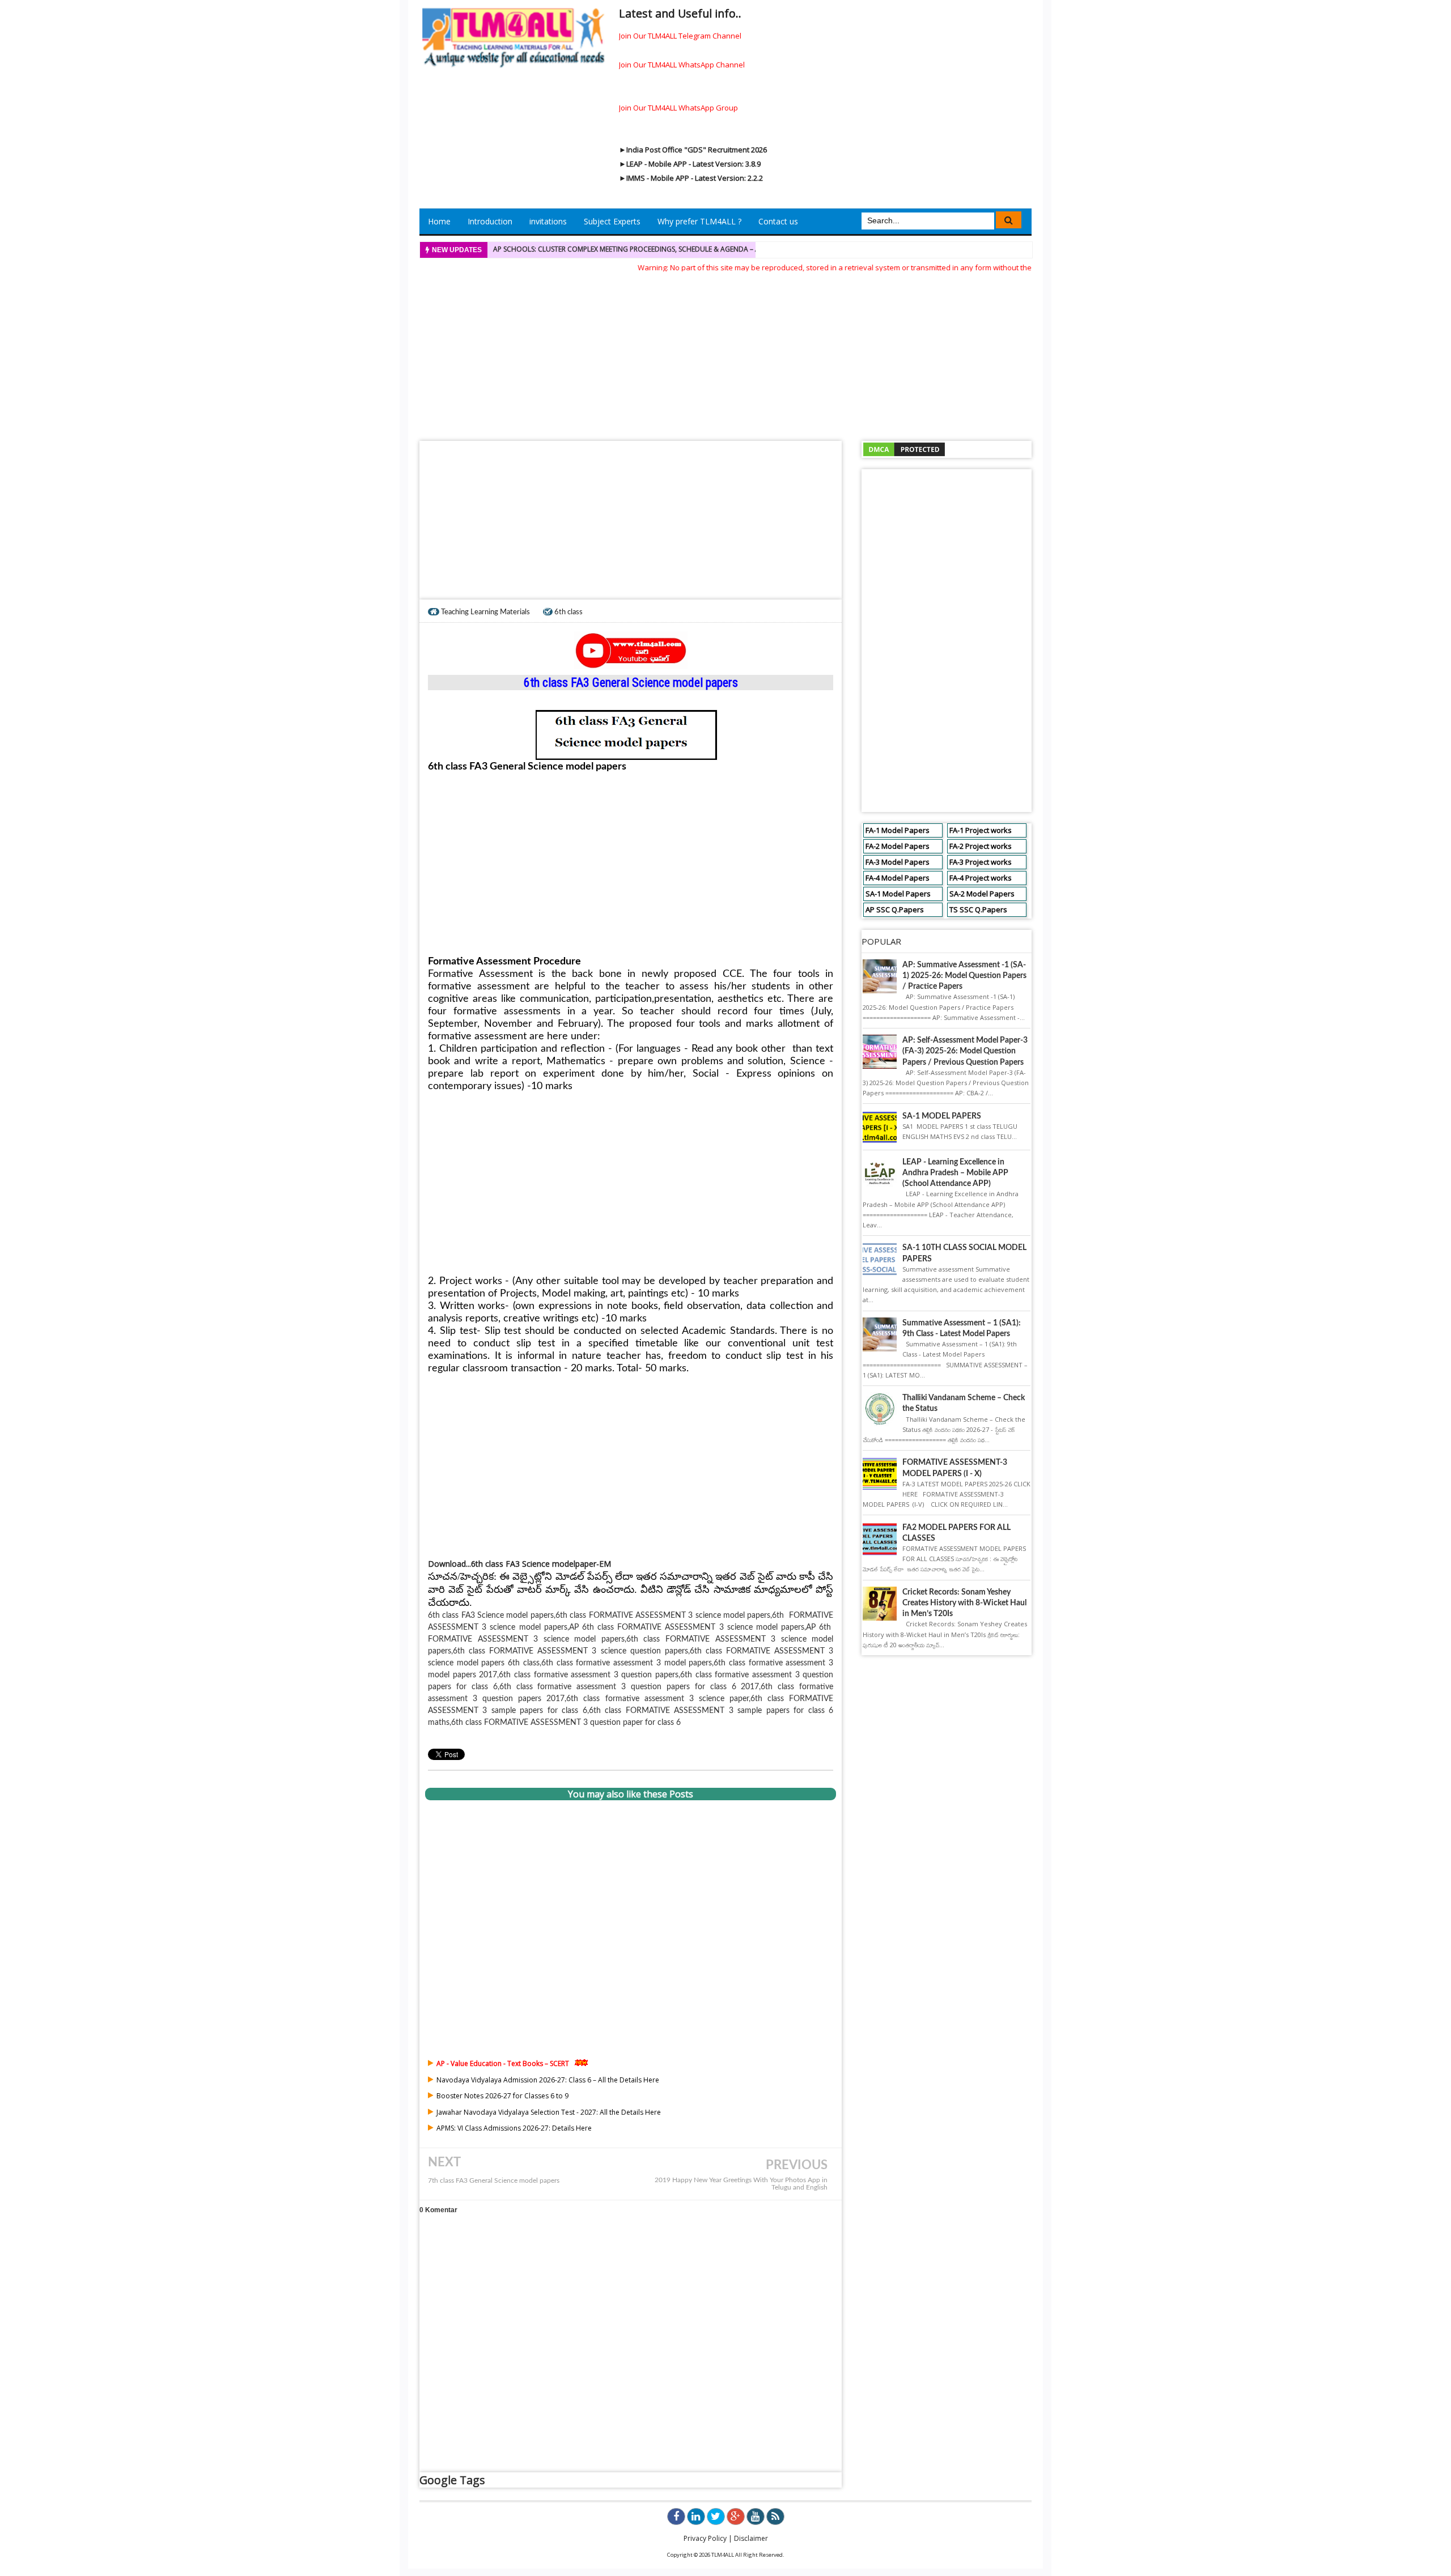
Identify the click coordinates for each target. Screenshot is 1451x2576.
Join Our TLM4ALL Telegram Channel (680, 36)
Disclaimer (751, 2538)
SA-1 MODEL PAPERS (942, 1116)
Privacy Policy (705, 2538)
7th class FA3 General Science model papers (494, 2181)
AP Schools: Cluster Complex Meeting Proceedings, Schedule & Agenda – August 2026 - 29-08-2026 (667, 249)
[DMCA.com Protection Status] (904, 449)
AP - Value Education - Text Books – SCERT (503, 2063)
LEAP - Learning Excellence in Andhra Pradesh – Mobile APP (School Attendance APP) (955, 1173)
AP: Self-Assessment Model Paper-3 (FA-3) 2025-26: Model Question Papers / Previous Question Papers (965, 1051)
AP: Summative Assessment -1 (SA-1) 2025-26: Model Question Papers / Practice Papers (964, 976)
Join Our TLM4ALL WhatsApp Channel (682, 65)
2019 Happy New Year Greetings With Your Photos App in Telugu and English (741, 2184)
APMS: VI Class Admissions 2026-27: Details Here (514, 2128)
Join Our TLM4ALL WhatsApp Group (678, 108)
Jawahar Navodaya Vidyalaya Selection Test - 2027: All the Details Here (549, 2112)
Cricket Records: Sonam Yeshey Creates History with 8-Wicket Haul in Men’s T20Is (964, 1603)
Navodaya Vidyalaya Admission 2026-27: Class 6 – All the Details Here (548, 2080)
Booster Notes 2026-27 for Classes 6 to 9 (502, 2096)
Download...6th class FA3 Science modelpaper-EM (519, 1564)
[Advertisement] (725, 353)
